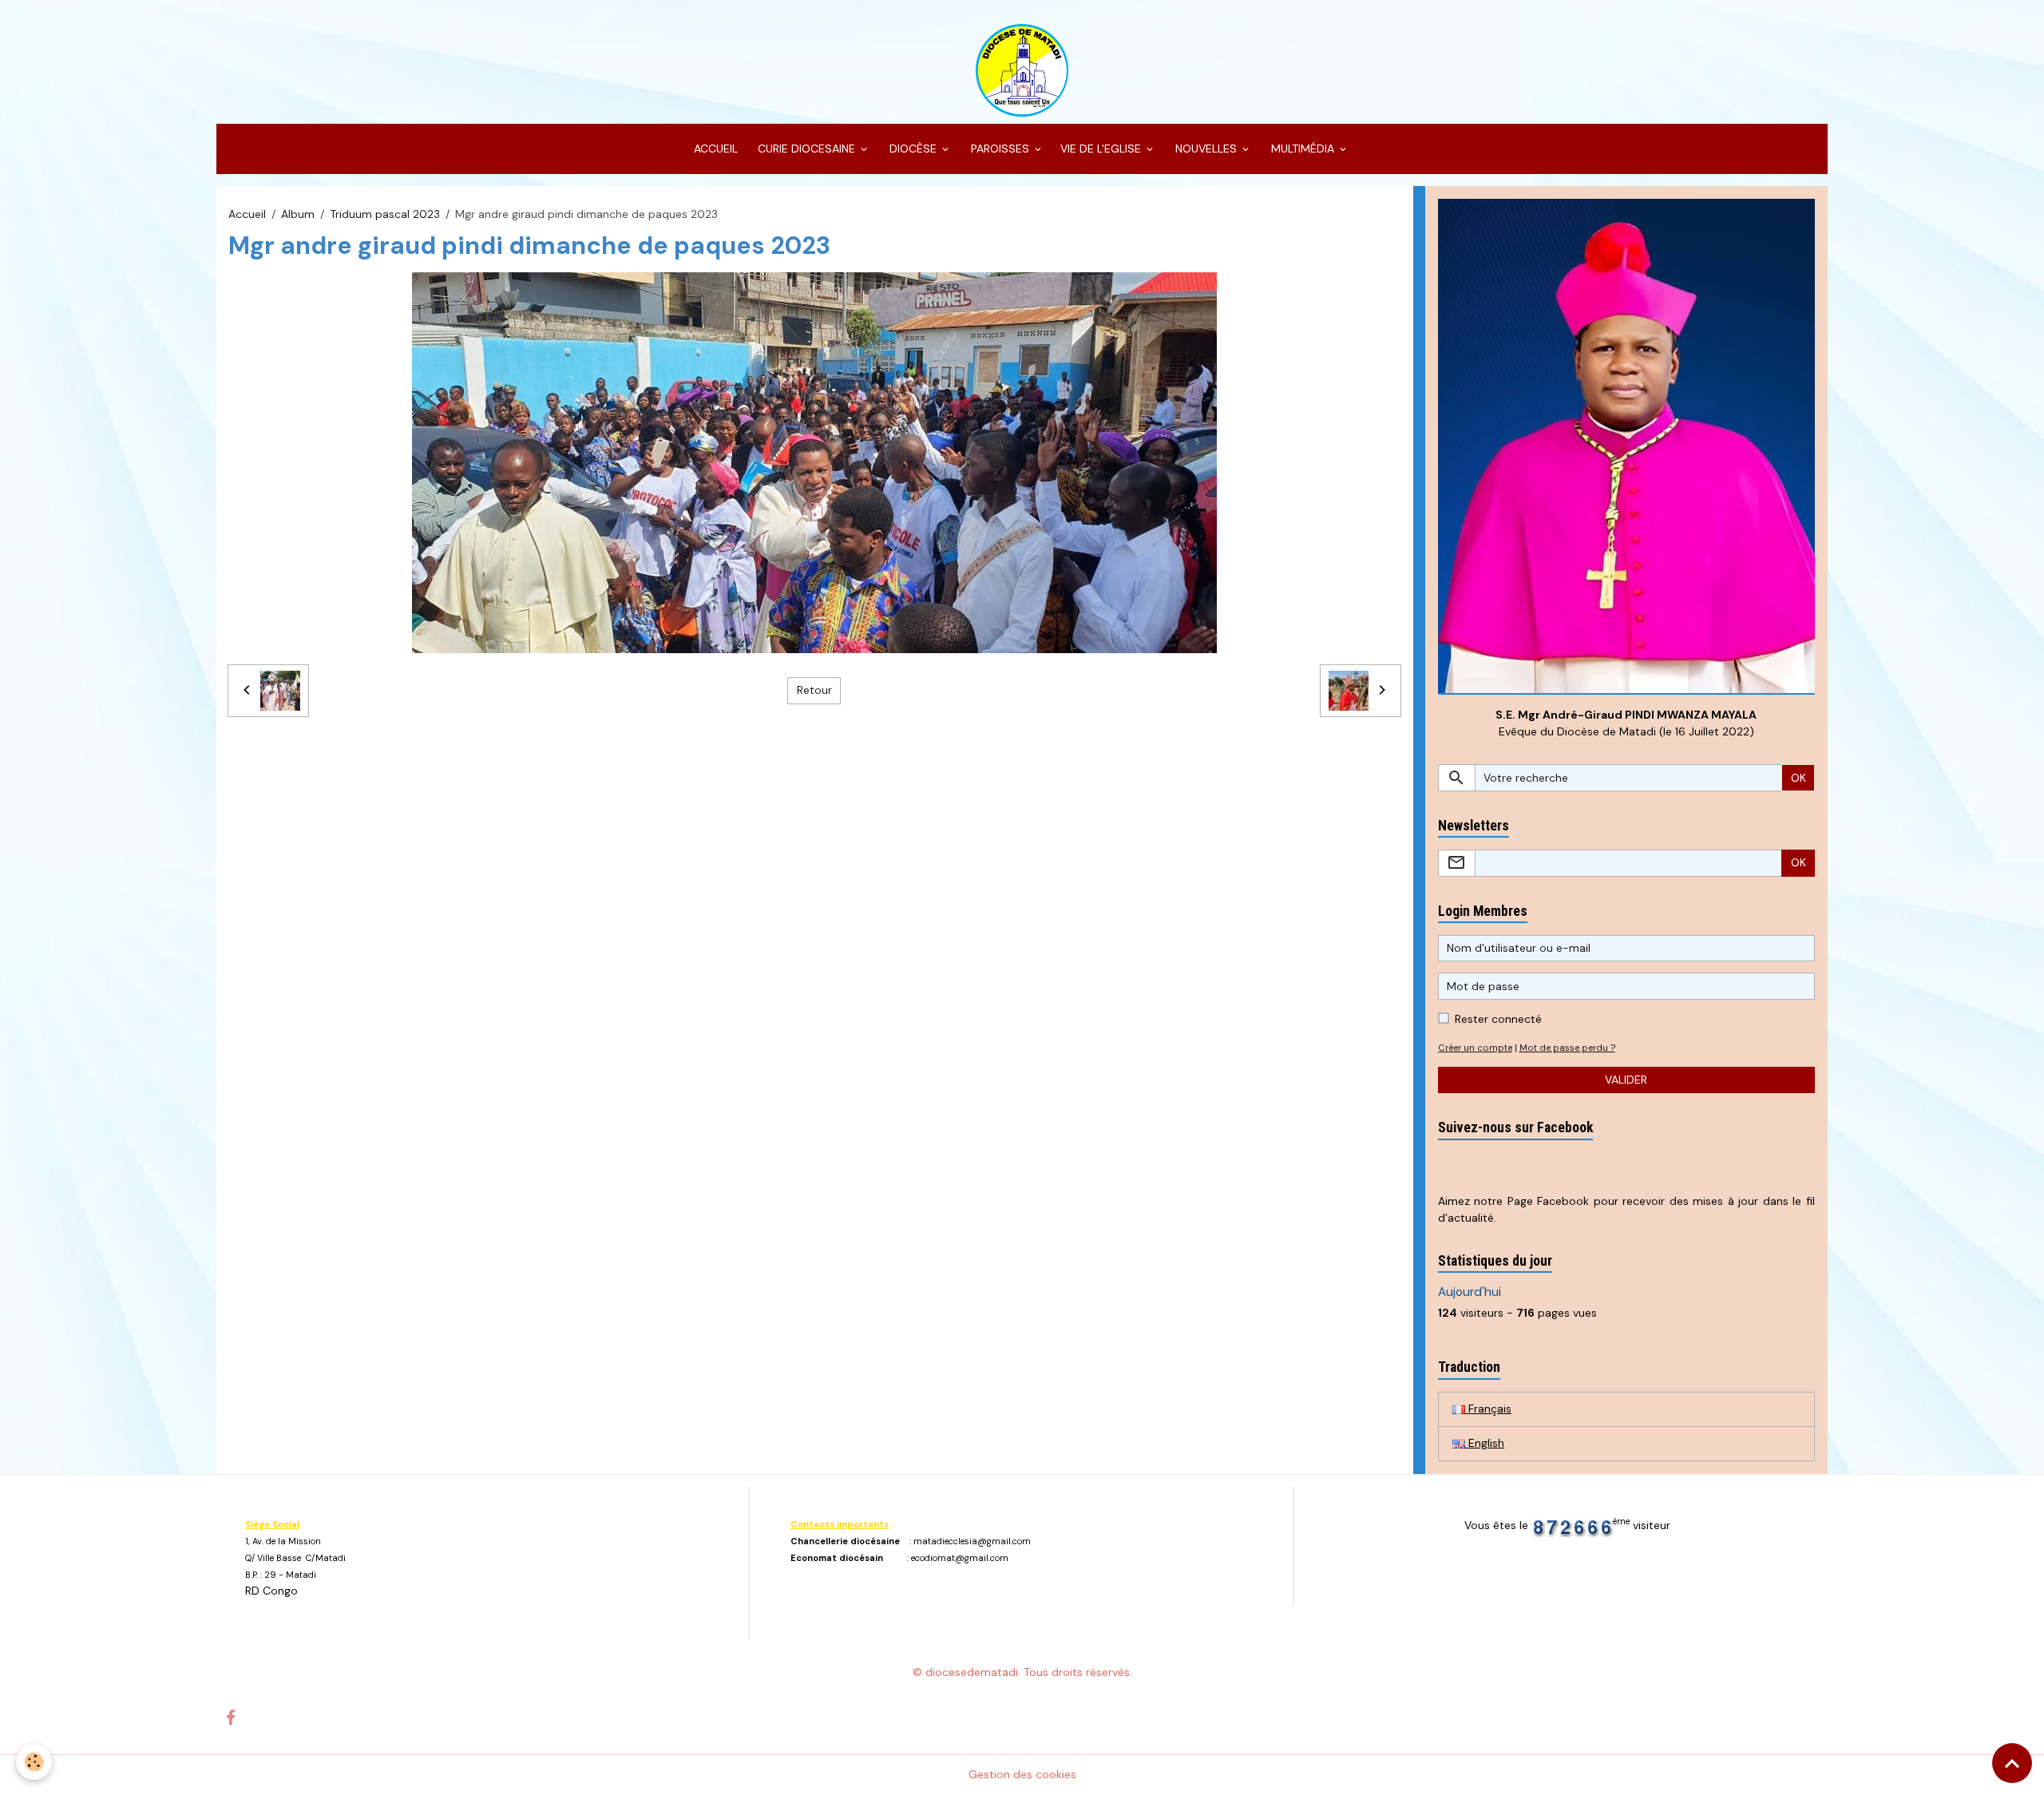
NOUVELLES (1206, 149)
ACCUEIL (714, 149)
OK (1798, 778)
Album (298, 214)
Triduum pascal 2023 (385, 214)
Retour (814, 690)
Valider (1626, 1080)
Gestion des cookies (1022, 1774)
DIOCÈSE (913, 149)
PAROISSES (1000, 149)
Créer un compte (1475, 1048)
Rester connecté (1498, 1019)
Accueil (247, 214)
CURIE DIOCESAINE (806, 149)
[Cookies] (34, 1762)
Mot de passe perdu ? (1567, 1048)
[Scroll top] (2012, 1763)
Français (1488, 1409)
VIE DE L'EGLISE (1102, 149)
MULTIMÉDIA (1303, 149)
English (1485, 1443)
